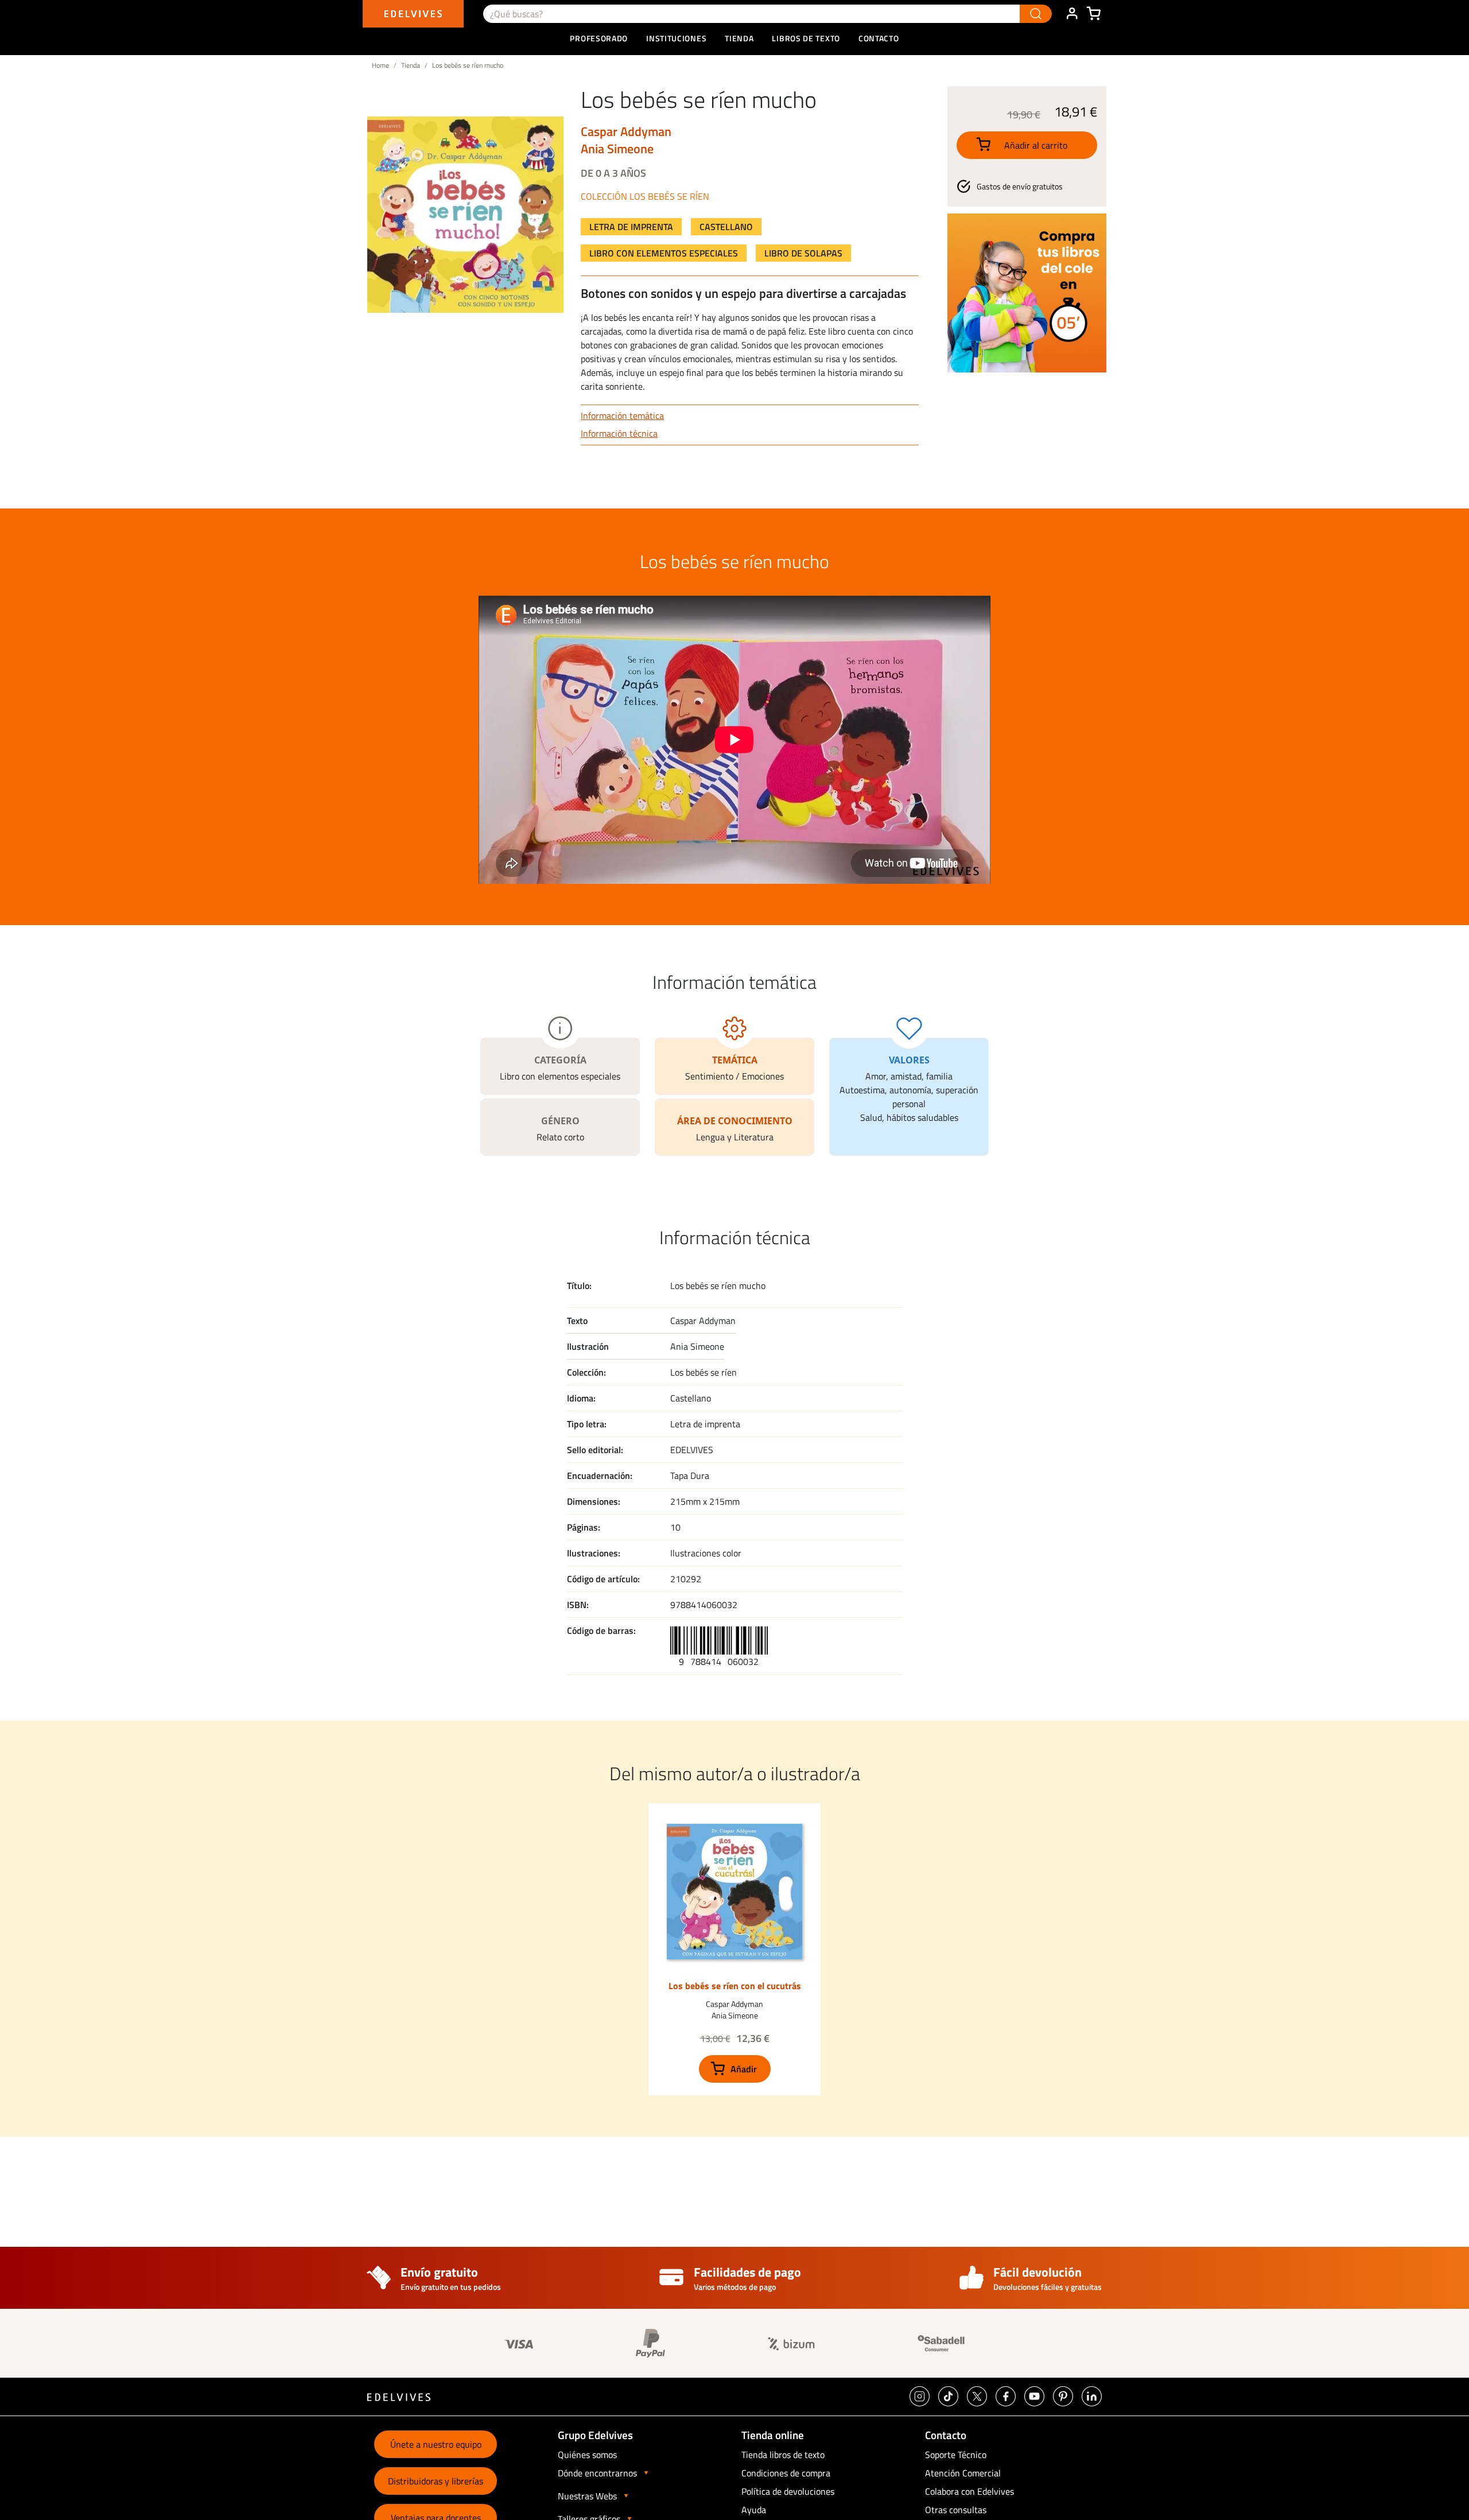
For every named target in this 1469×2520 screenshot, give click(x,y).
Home (380, 65)
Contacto (879, 38)
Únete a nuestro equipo (436, 2444)
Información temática (622, 416)
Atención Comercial (963, 2473)
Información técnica (619, 433)
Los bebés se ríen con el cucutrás (735, 1986)
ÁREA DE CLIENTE (1072, 14)
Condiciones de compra (786, 2473)
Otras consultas (956, 2510)
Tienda (411, 65)
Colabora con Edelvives (969, 2491)
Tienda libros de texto (783, 2455)
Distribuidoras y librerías (436, 2481)
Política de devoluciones (788, 2491)
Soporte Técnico (956, 2455)
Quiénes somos (587, 2455)
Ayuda (754, 2510)
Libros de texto (806, 38)
